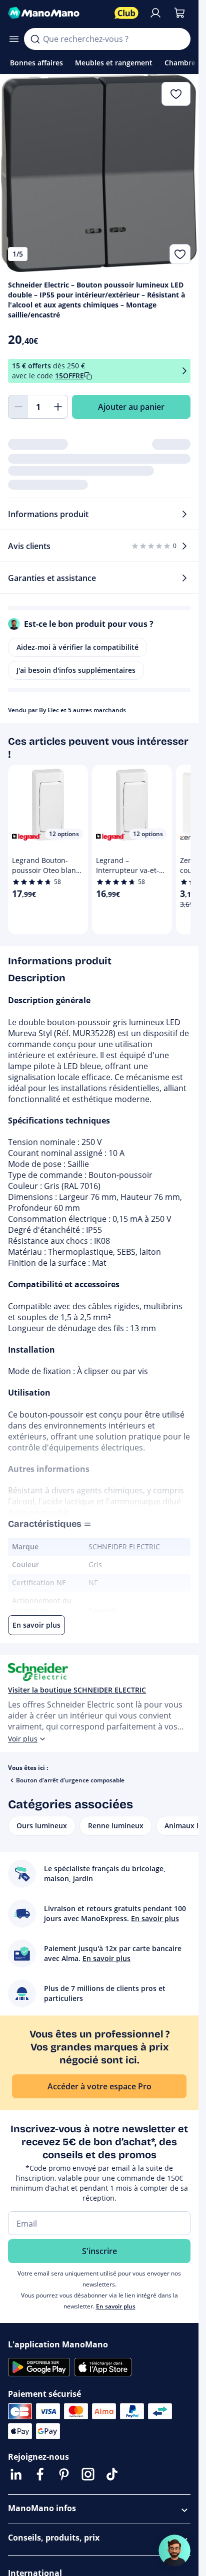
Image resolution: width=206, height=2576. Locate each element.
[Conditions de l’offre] (184, 371)
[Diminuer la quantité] (18, 407)
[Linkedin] (16, 2474)
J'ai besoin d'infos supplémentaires (76, 670)
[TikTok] (112, 2474)
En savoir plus (116, 2306)
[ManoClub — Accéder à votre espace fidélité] (126, 13)
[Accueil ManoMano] (57, 13)
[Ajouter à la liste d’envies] (180, 254)
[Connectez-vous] (155, 13)
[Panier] (179, 13)
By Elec (49, 710)
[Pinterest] (64, 2474)
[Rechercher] (35, 39)
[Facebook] (40, 2474)
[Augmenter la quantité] (58, 407)
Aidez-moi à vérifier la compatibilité (77, 647)
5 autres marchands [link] (97, 710)
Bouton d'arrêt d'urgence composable (70, 1780)
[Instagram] (88, 2474)
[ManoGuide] (174, 2551)
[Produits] (14, 39)
